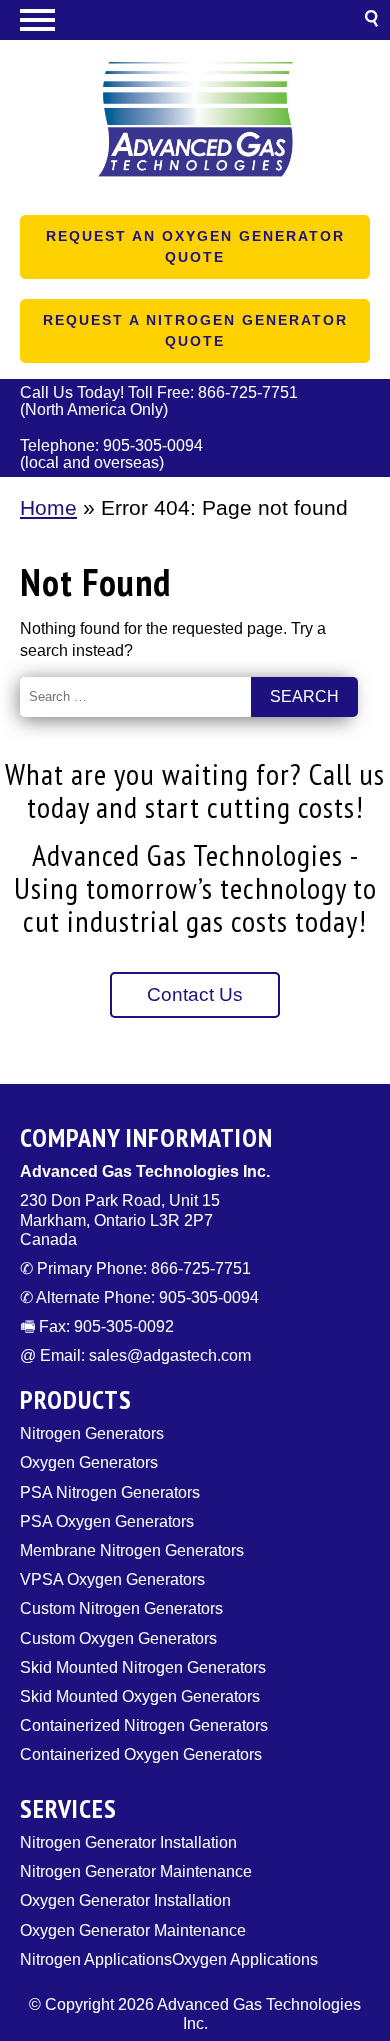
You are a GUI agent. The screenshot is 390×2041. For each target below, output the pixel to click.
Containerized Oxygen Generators (141, 1754)
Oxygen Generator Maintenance (133, 1930)
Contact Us (195, 994)
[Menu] (195, 20)
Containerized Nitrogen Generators (144, 1725)
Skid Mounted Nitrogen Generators (143, 1667)
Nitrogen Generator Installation (128, 1842)
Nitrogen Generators (92, 1433)
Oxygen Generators (89, 1462)
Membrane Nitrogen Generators (132, 1550)
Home (48, 507)
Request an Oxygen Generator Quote (195, 246)
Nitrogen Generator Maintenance (136, 1871)
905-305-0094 (153, 445)
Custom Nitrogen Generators (121, 1608)
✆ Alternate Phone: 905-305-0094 (139, 1297)
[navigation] (195, 20)
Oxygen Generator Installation (125, 1900)
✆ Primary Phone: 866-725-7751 (135, 1268)
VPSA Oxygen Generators (112, 1579)
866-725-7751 (248, 392)
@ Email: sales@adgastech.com (135, 1355)
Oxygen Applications (245, 1959)
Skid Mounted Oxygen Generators (140, 1696)
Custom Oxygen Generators (118, 1638)
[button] (371, 21)
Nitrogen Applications (96, 1959)
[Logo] (195, 125)
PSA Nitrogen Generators (110, 1492)
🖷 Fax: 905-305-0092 (97, 1326)
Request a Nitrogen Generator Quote (195, 330)
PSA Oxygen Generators (107, 1521)
